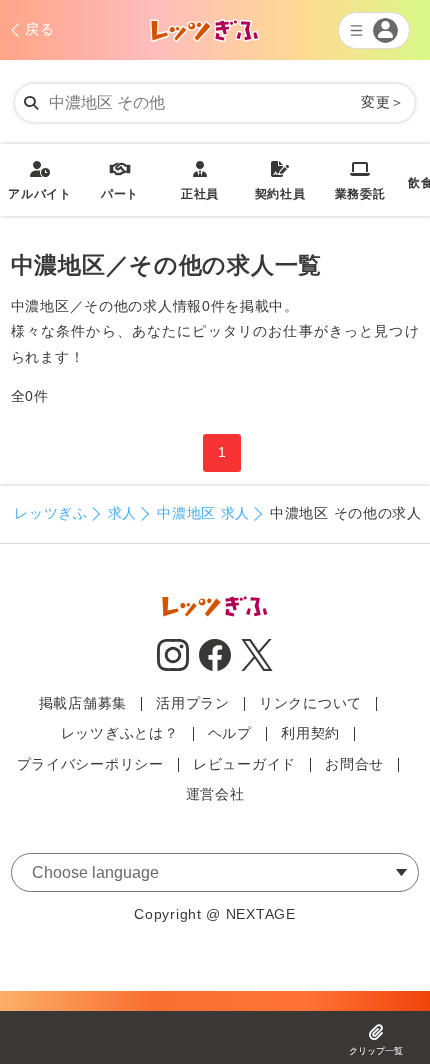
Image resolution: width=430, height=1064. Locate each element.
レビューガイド (244, 764)
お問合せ (354, 764)
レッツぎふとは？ (120, 733)
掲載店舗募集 (83, 703)
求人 (122, 513)
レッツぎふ (51, 513)
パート (120, 181)
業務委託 (360, 181)
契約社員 (280, 181)
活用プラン (193, 703)
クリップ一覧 (376, 1051)
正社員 (200, 181)
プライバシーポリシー (90, 764)
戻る (39, 29)
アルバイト (40, 181)
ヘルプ (230, 733)
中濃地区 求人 (203, 513)
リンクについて (310, 703)
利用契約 (310, 733)
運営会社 (215, 794)
